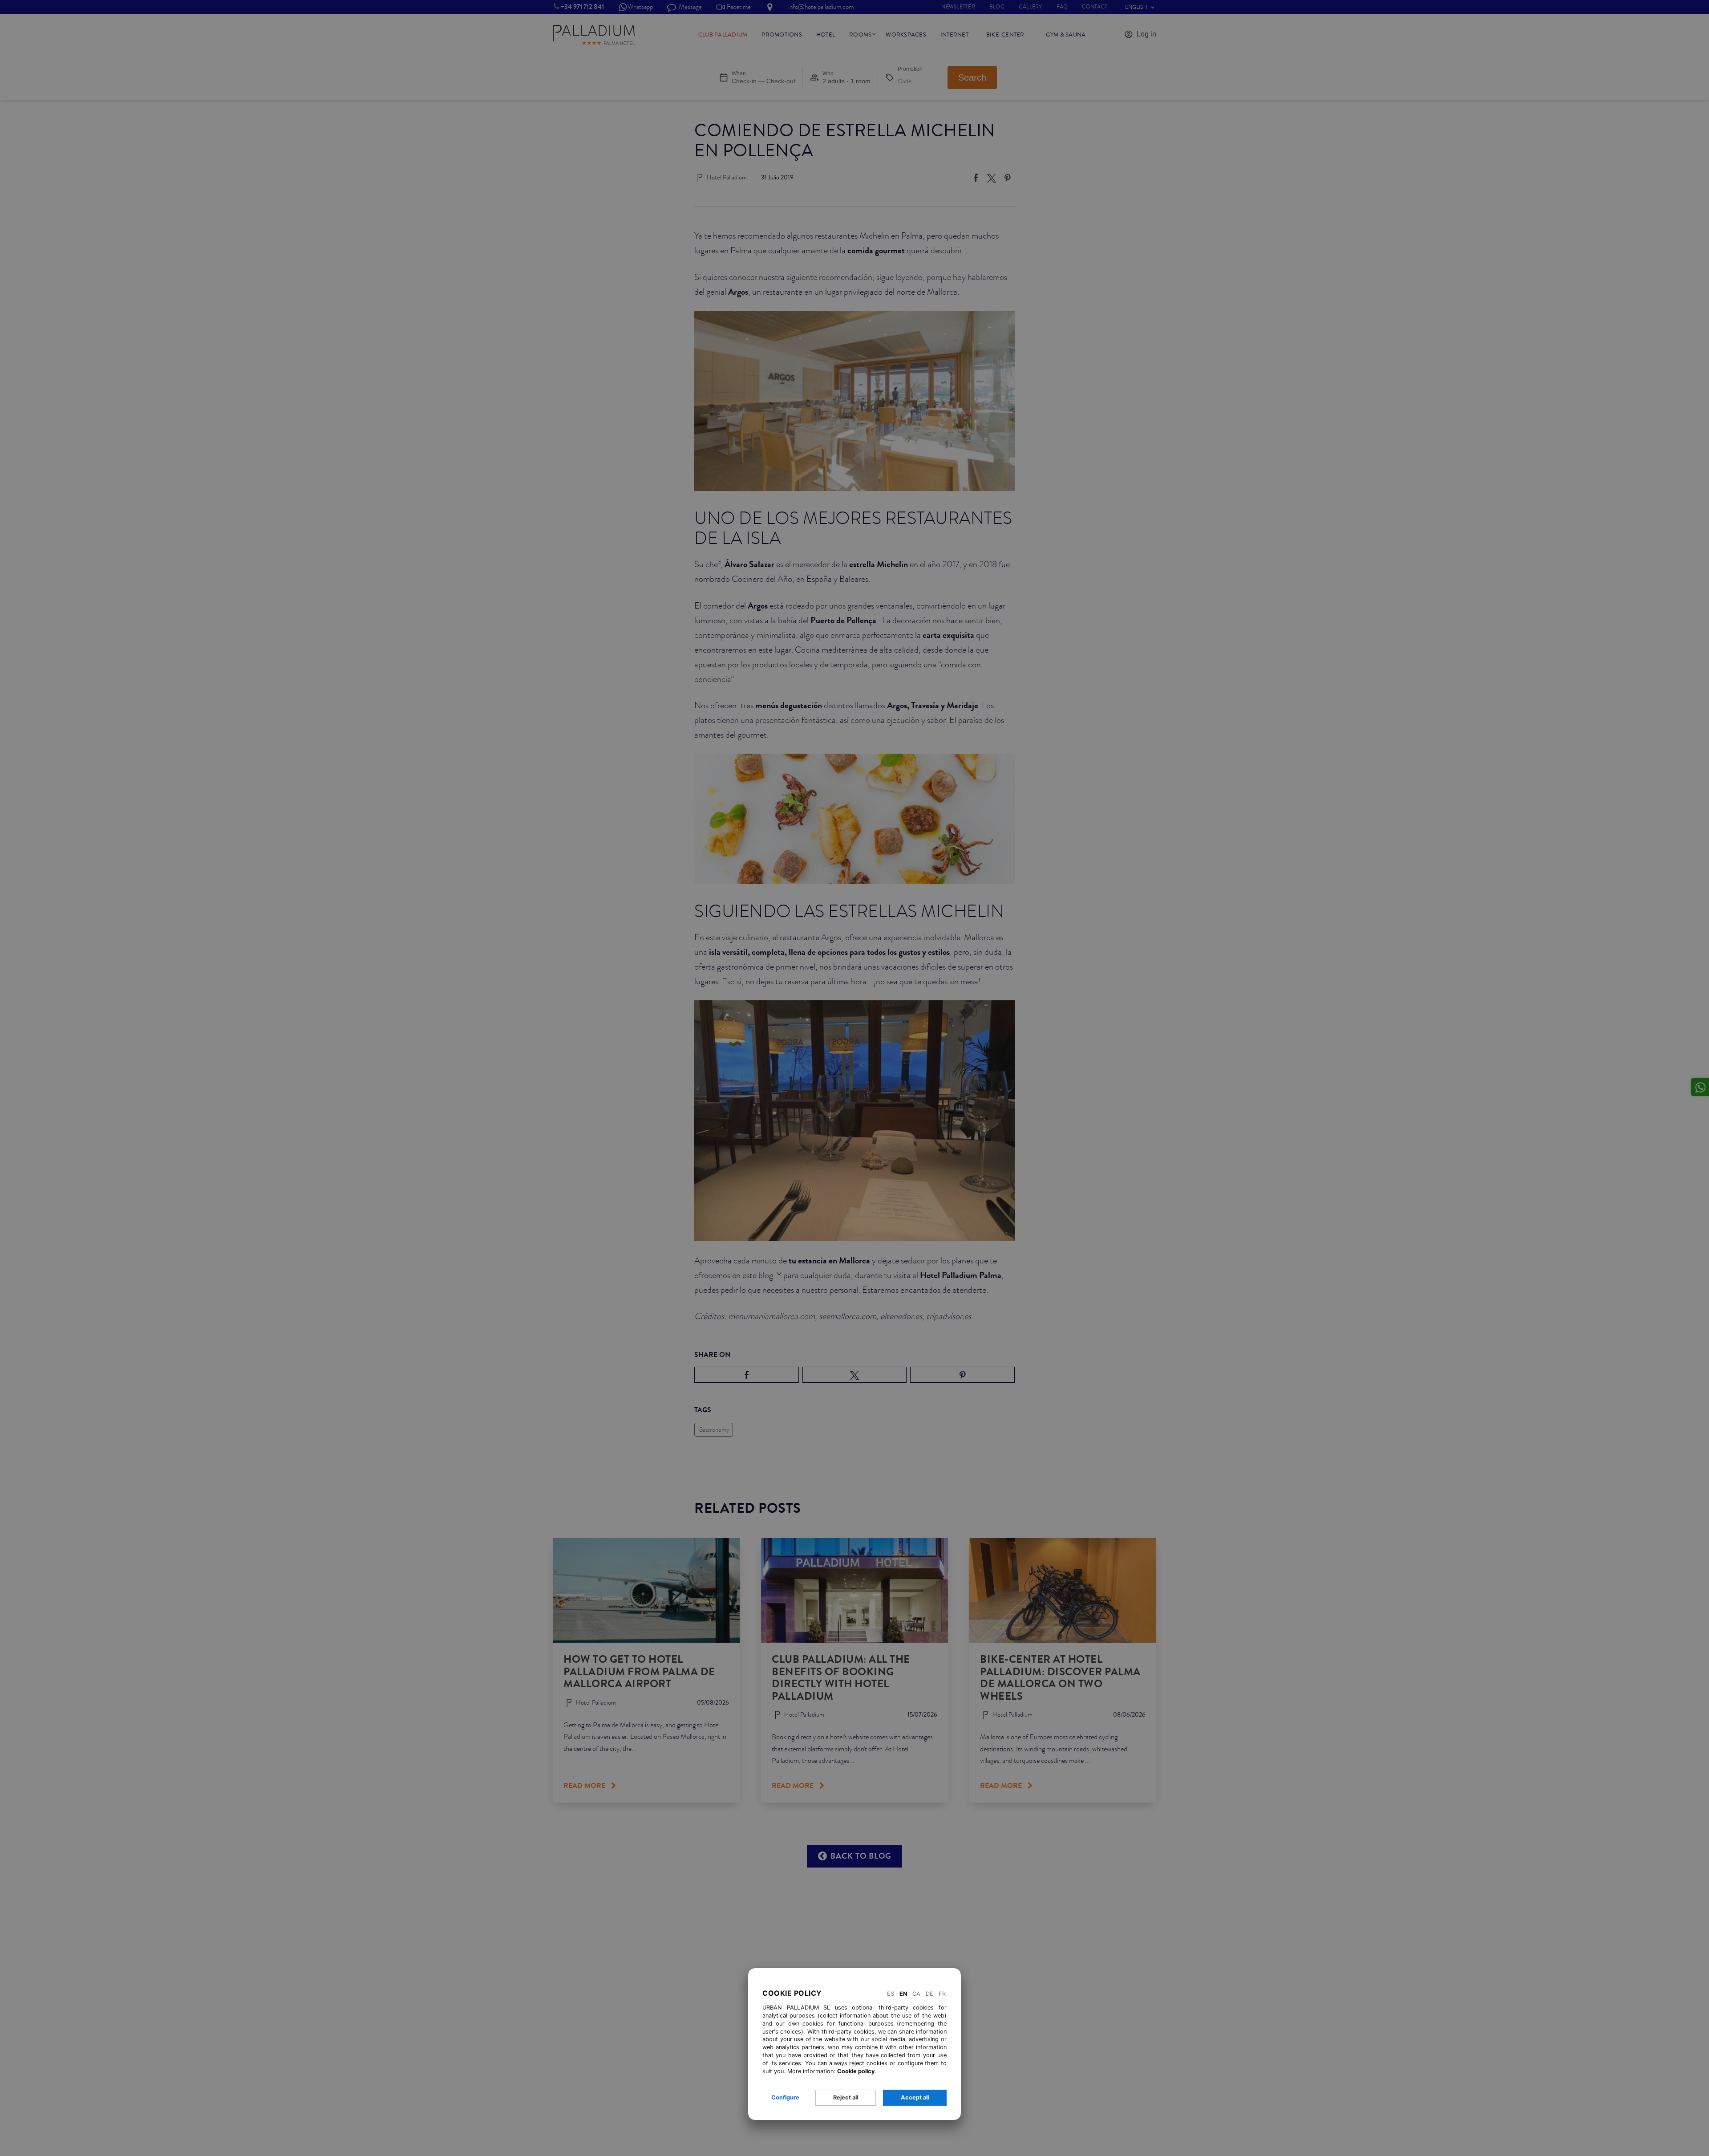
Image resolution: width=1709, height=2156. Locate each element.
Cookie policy (856, 2071)
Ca (916, 1994)
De (929, 1994)
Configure (785, 2097)
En (903, 1994)
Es (891, 1994)
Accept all (915, 2097)
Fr (942, 1994)
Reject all (846, 2097)
